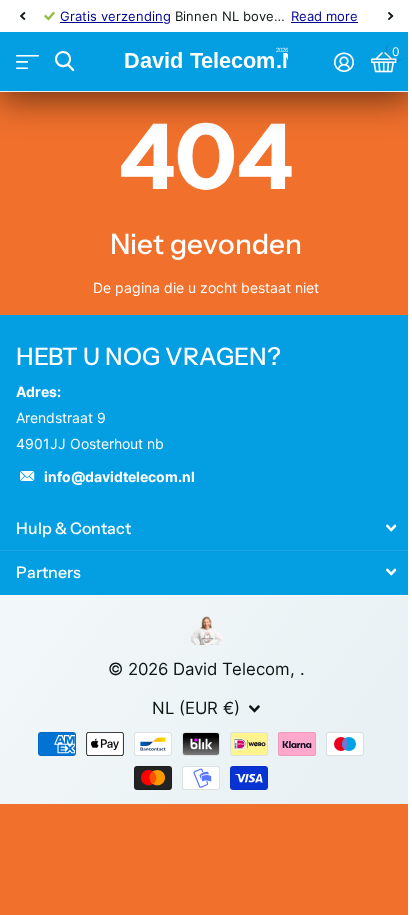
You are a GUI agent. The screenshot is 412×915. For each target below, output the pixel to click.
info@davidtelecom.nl (119, 476)
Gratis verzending (115, 16)
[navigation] (22, 16)
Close (206, 527)
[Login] (343, 62)
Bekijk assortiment (27, 62)
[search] (64, 61)
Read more (324, 16)
